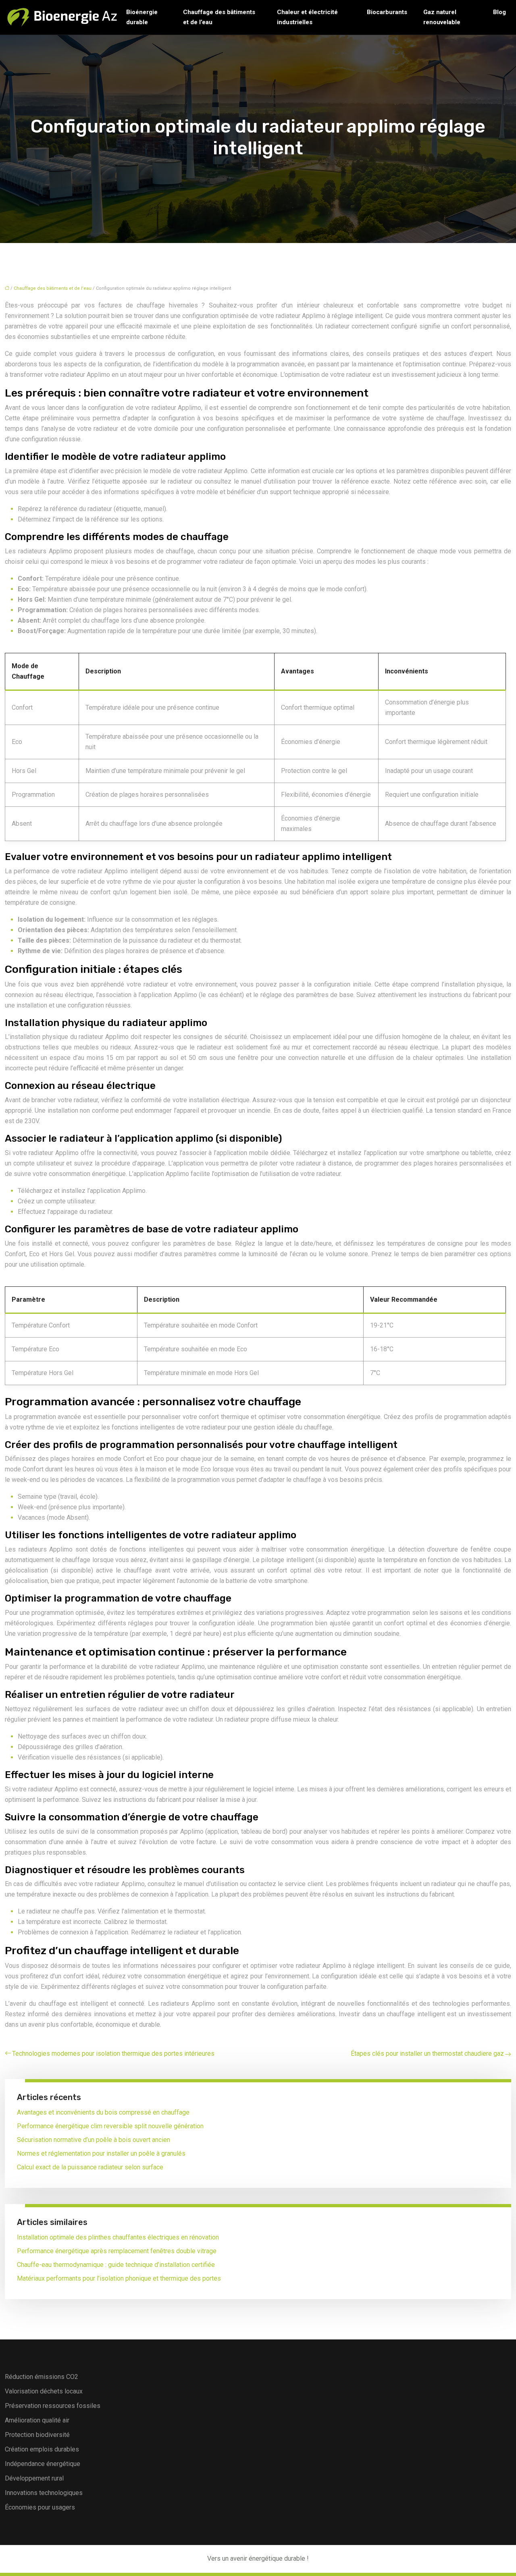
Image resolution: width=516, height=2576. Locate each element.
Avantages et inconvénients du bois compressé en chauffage (103, 2112)
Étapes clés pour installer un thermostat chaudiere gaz (427, 2054)
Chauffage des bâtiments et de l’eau (219, 17)
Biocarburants (387, 12)
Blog (499, 12)
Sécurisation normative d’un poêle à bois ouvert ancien (94, 2140)
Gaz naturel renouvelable (442, 17)
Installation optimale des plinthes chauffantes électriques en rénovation (118, 2237)
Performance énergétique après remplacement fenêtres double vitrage (117, 2251)
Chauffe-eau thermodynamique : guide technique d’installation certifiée (116, 2265)
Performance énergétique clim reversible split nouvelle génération (110, 2126)
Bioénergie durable (142, 17)
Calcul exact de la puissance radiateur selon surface (90, 2167)
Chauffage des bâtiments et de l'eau (53, 288)
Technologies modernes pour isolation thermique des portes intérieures (113, 2054)
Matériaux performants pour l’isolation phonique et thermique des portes (119, 2278)
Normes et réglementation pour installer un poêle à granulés (101, 2153)
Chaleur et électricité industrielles (307, 17)
